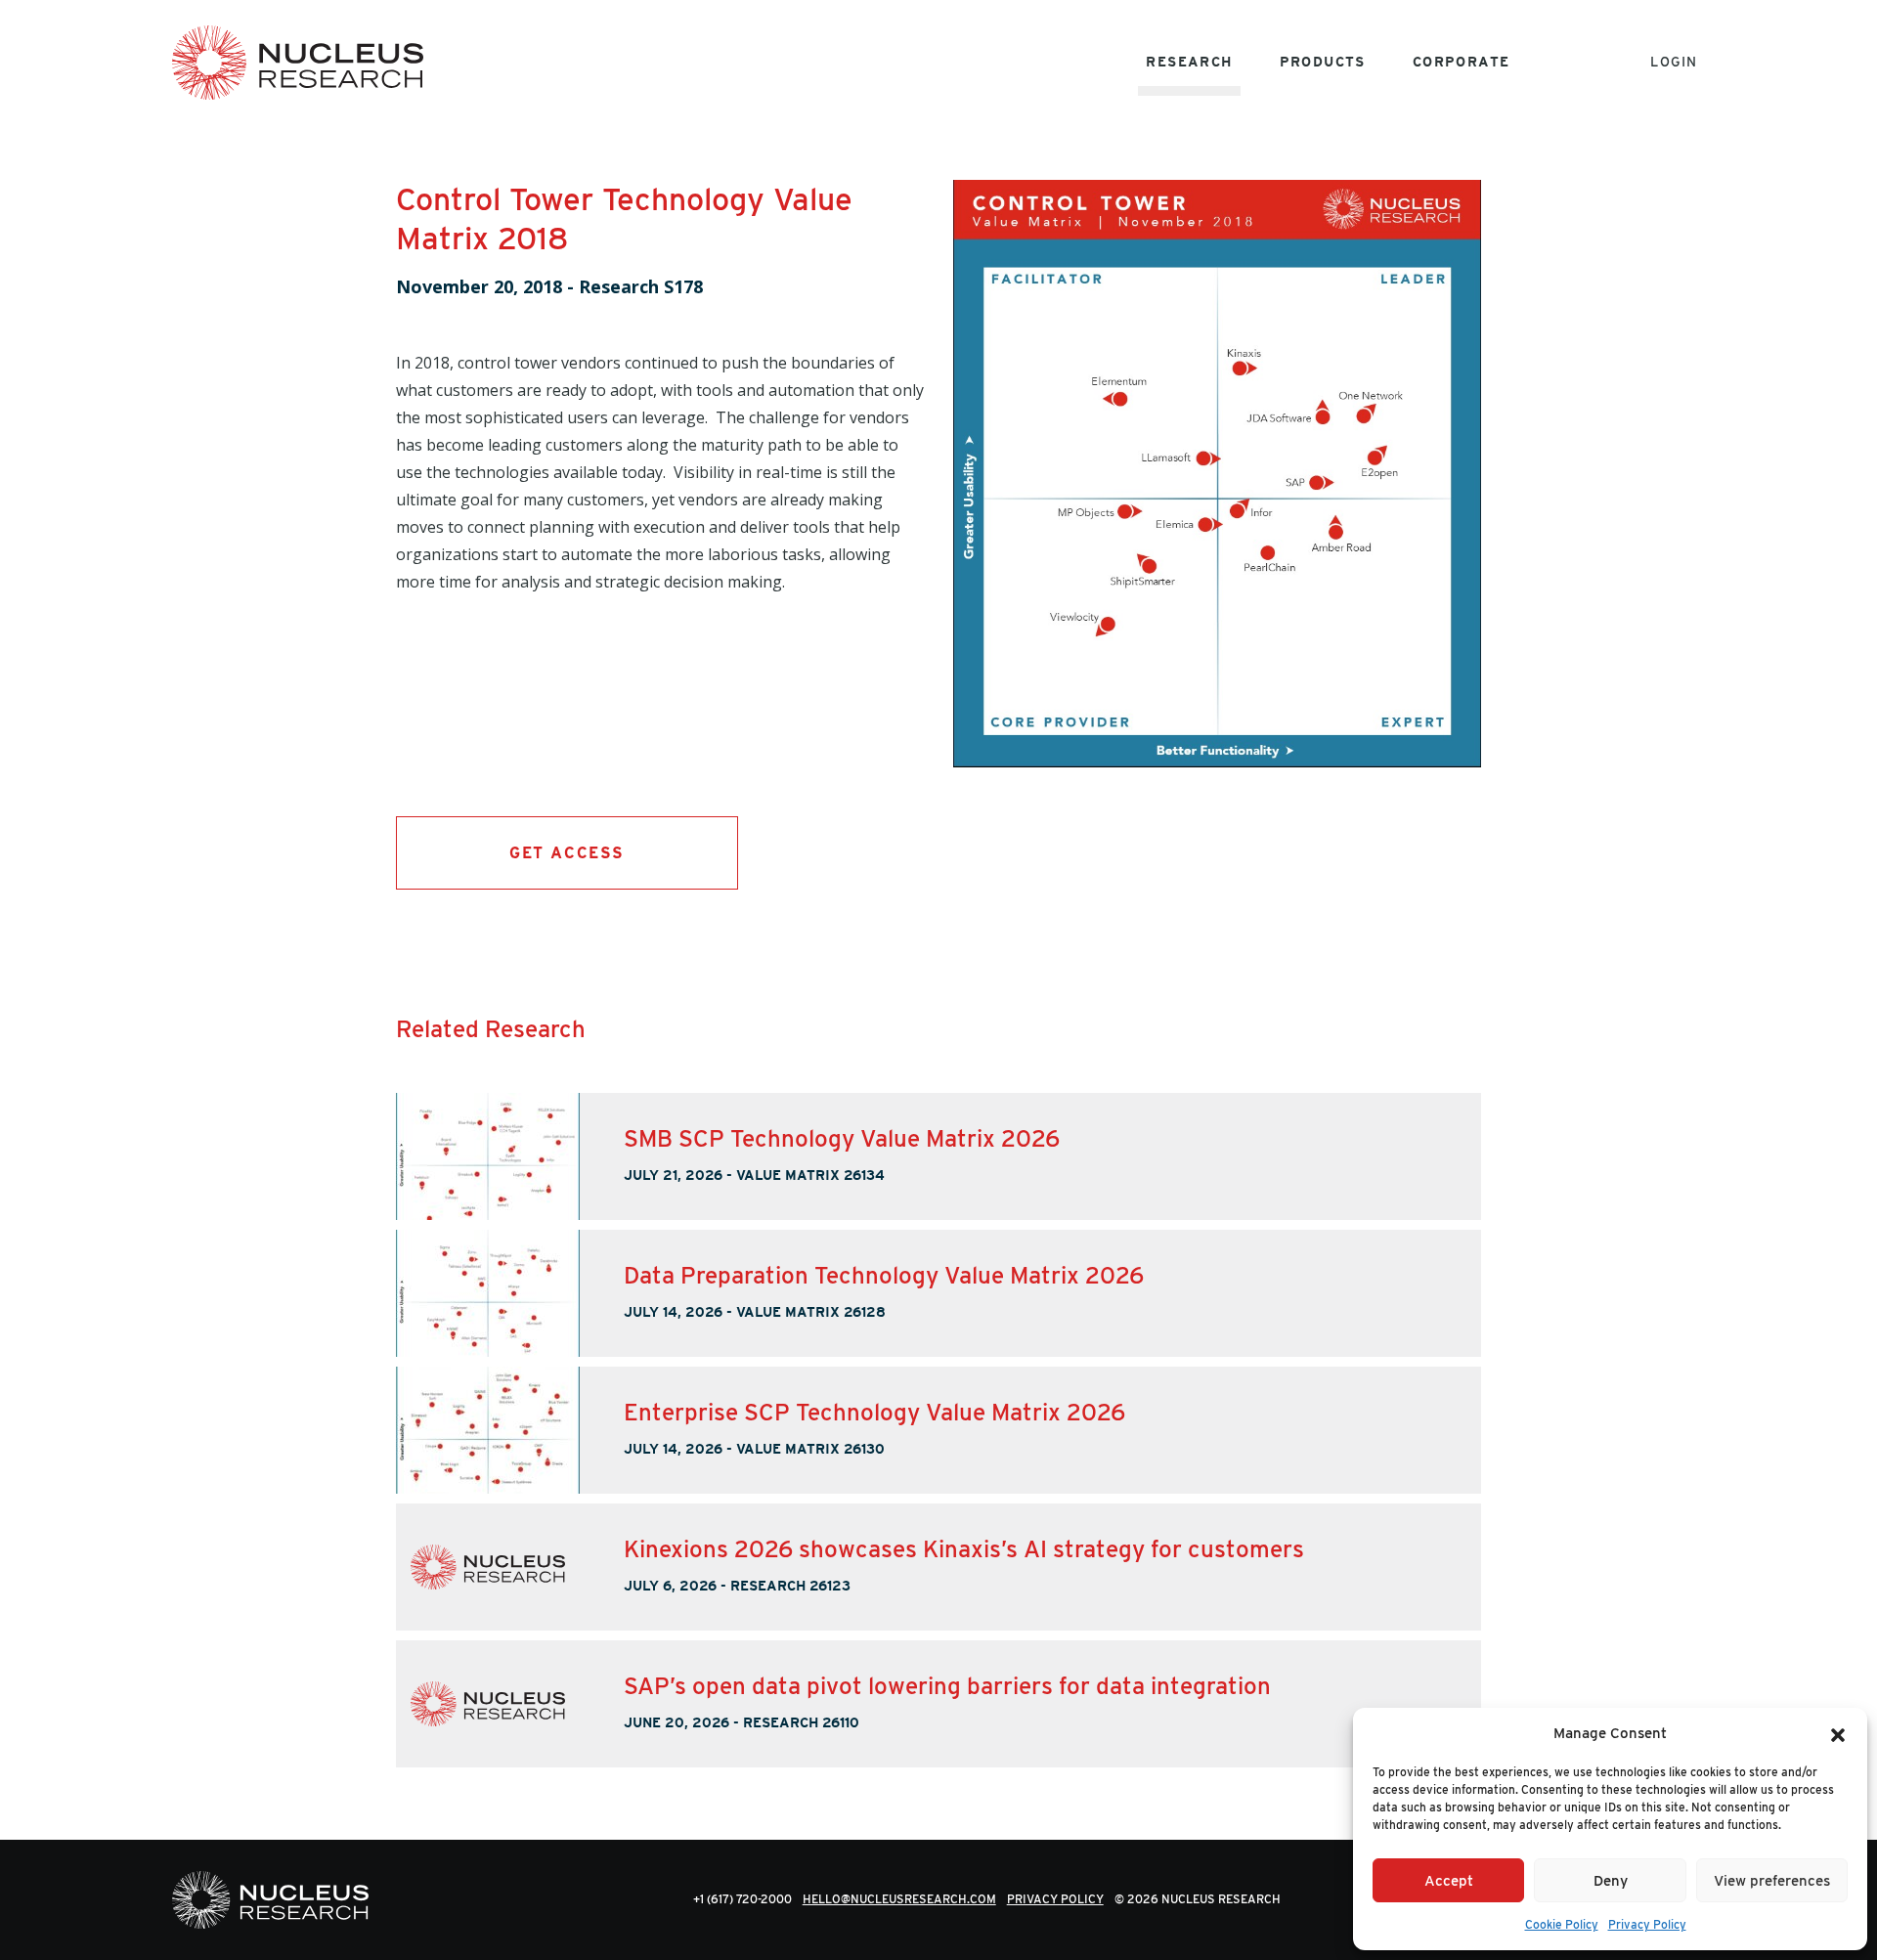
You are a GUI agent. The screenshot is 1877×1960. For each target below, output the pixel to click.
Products (1323, 62)
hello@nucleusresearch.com (899, 1899)
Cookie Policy (1562, 1924)
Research (1189, 62)
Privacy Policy (1647, 1924)
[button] (1838, 1733)
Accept (1449, 1881)
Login (1674, 62)
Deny (1611, 1881)
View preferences (1772, 1881)
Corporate (1462, 62)
